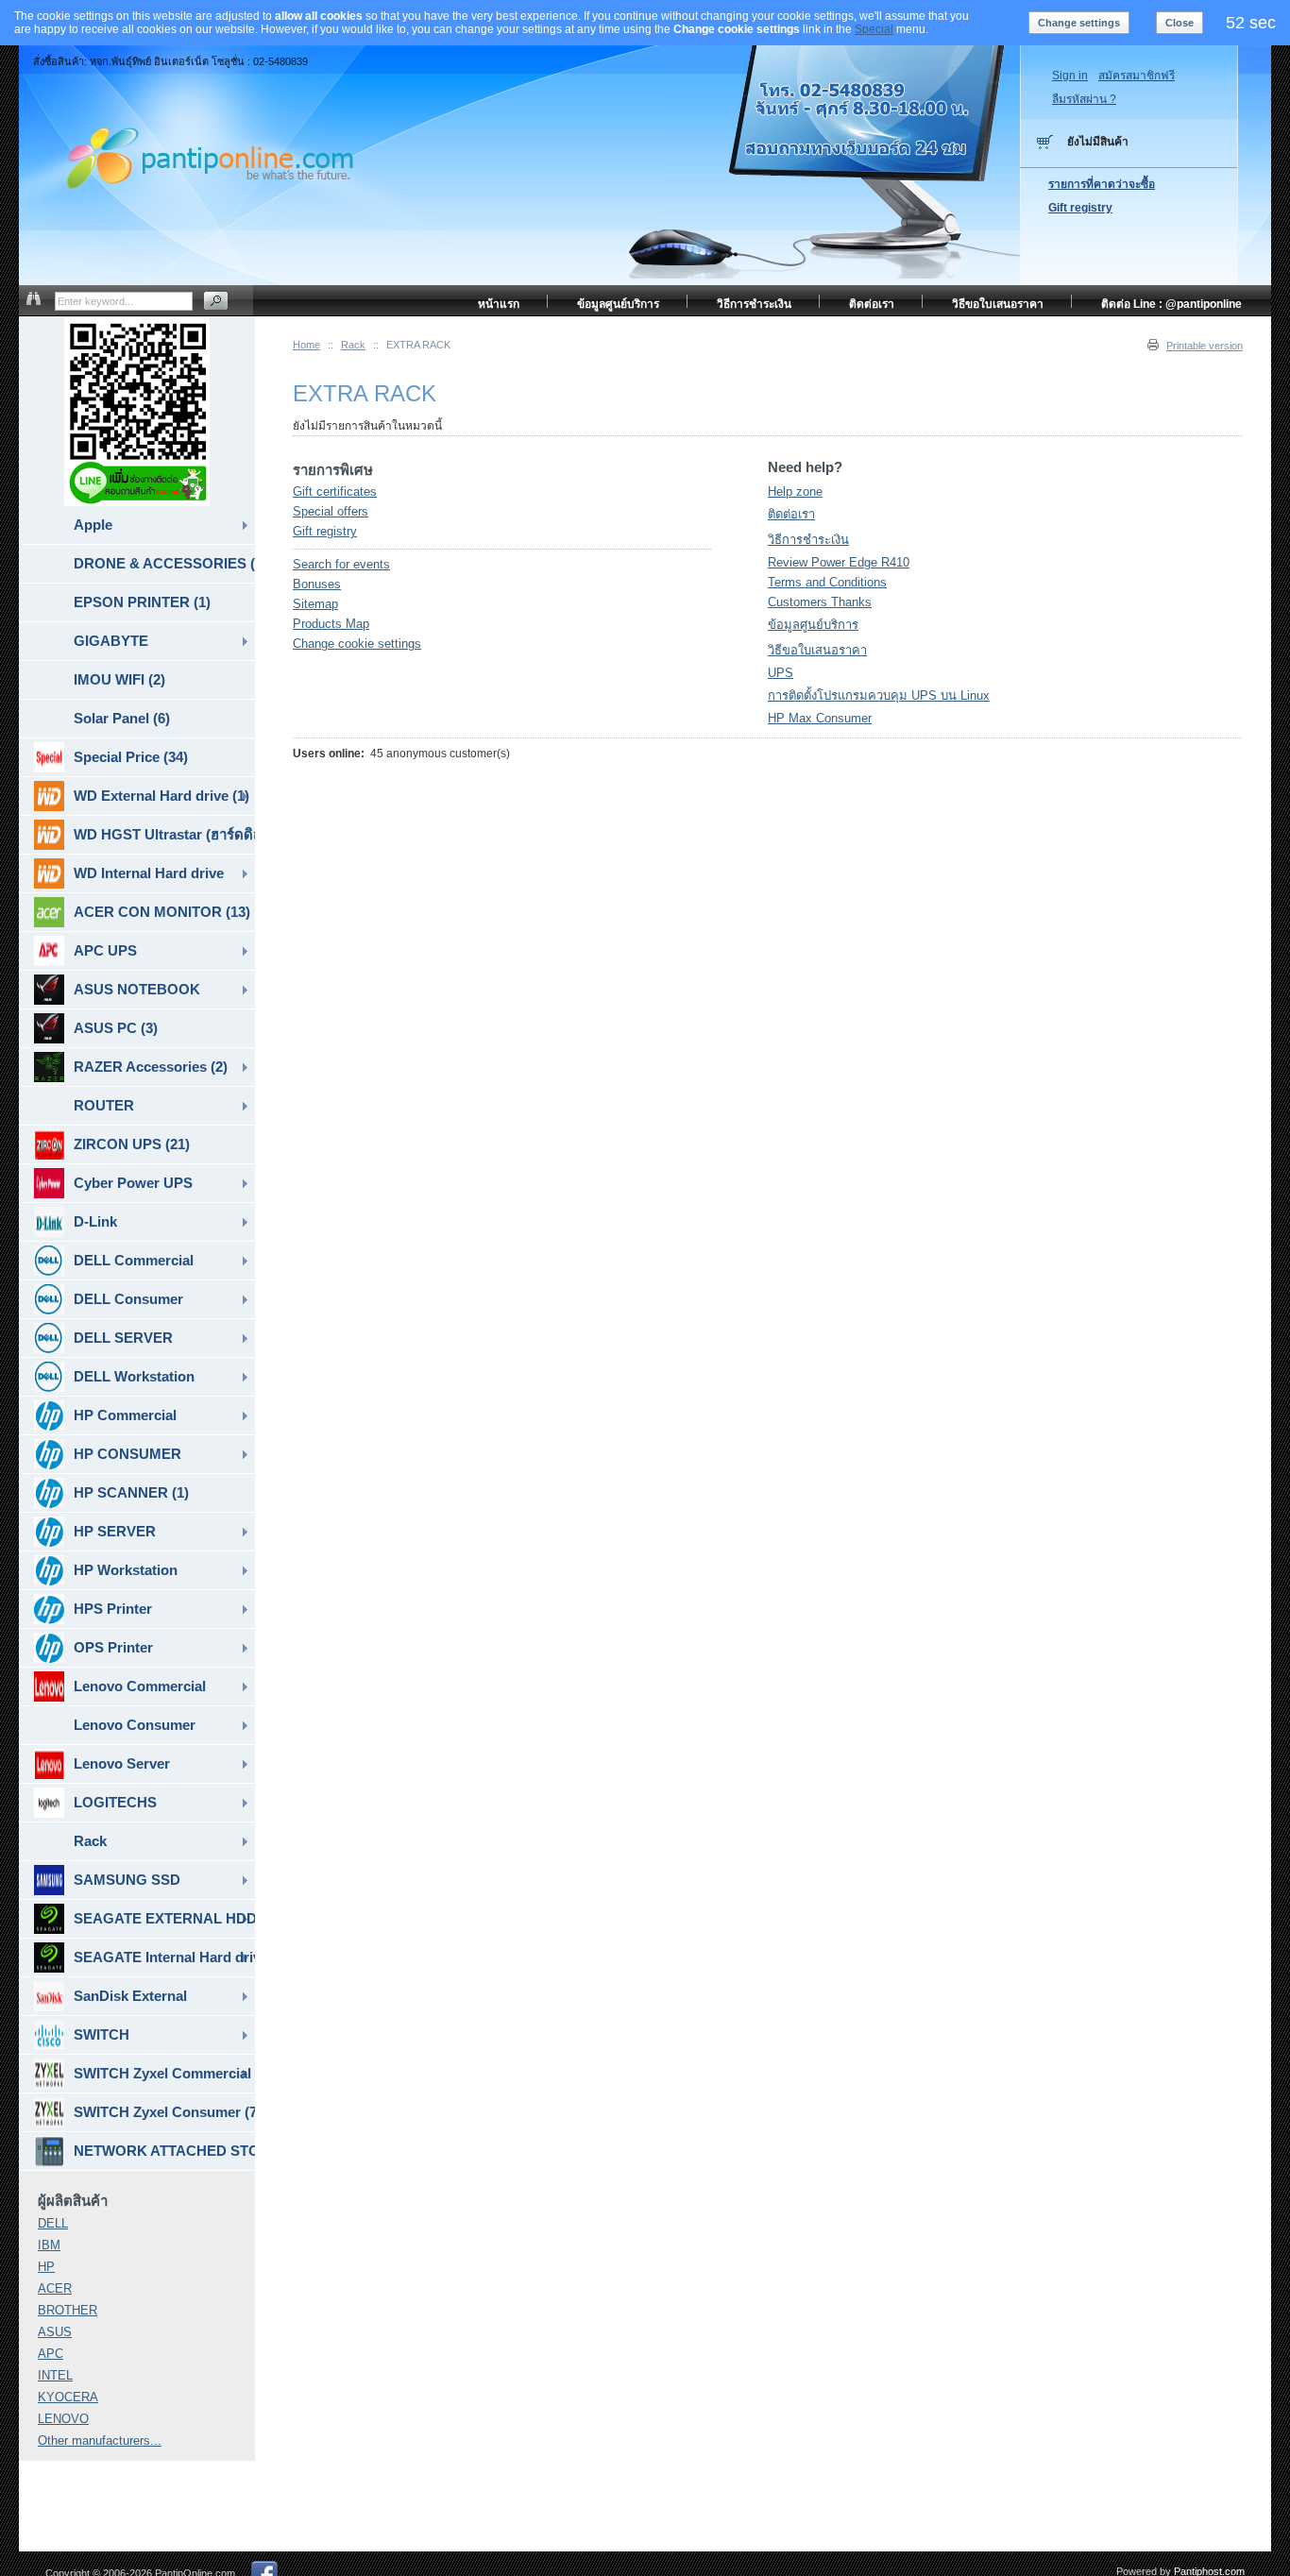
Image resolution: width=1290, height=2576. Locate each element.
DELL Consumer (128, 1299)
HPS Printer (113, 1609)
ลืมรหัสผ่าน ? (1084, 99)
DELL (53, 2223)
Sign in (1070, 76)
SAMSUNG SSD (127, 1880)
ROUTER (104, 1105)
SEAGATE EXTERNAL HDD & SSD (164, 1918)
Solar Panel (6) (122, 718)
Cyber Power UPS (133, 1183)
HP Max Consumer (820, 718)
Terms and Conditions (827, 582)
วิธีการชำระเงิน (808, 540)
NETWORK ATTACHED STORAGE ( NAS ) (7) (164, 2151)
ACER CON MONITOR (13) (162, 912)
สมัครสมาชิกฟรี (1137, 76)
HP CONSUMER (127, 1454)
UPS (781, 673)
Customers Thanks (820, 602)
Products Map (331, 624)
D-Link (95, 1221)
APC (51, 2354)
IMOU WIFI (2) (119, 679)
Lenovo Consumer (135, 1725)
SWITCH (102, 2034)
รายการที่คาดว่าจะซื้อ (1102, 184)
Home (306, 345)
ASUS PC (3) (116, 1028)
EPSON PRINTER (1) (142, 602)
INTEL (55, 2375)
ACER (55, 2288)
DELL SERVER (123, 1338)
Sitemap (315, 604)
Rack (353, 345)
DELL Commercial (134, 1260)
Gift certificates (335, 491)
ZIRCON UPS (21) (132, 1144)
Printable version (1205, 346)
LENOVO (63, 2419)
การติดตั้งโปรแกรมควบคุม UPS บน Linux (879, 695)
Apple (93, 525)
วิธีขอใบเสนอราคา (817, 650)
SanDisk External (130, 1996)
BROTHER (68, 2310)
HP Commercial (125, 1415)
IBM (49, 2245)
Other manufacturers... (100, 2440)
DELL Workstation (134, 1376)
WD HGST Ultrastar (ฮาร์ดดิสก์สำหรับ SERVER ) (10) (164, 834)
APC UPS (105, 950)
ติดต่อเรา (791, 514)
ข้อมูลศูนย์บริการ (813, 625)
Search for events (341, 564)
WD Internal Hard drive (149, 873)
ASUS (55, 2332)
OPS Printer (113, 1647)
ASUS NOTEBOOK (137, 989)
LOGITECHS (115, 1802)
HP (46, 2267)
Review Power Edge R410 (839, 562)
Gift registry (325, 531)
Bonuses (317, 584)
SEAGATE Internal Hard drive (164, 1957)
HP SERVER (115, 1531)
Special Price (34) (131, 757)
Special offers (331, 511)
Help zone (795, 491)
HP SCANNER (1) (131, 1492)
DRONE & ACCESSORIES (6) (164, 563)
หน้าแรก (499, 304)
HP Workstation (126, 1570)
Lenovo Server (122, 1763)
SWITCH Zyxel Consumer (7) (164, 2112)
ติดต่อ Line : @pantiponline (1171, 304)
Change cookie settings (357, 644)
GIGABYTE (111, 641)
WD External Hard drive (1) (161, 796)
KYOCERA (68, 2397)
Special (874, 29)
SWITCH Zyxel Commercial (162, 2073)
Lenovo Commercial (140, 1686)
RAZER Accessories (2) (151, 1067)
